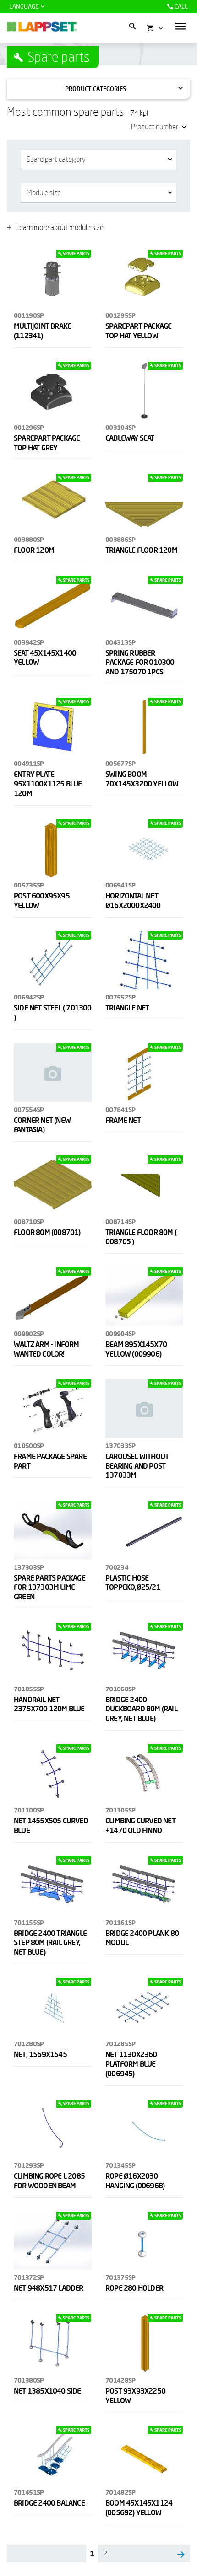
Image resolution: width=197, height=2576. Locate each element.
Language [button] (24, 6)
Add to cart (56, 347)
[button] (181, 26)
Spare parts (59, 57)
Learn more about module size (60, 227)
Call (181, 6)
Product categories (96, 89)
